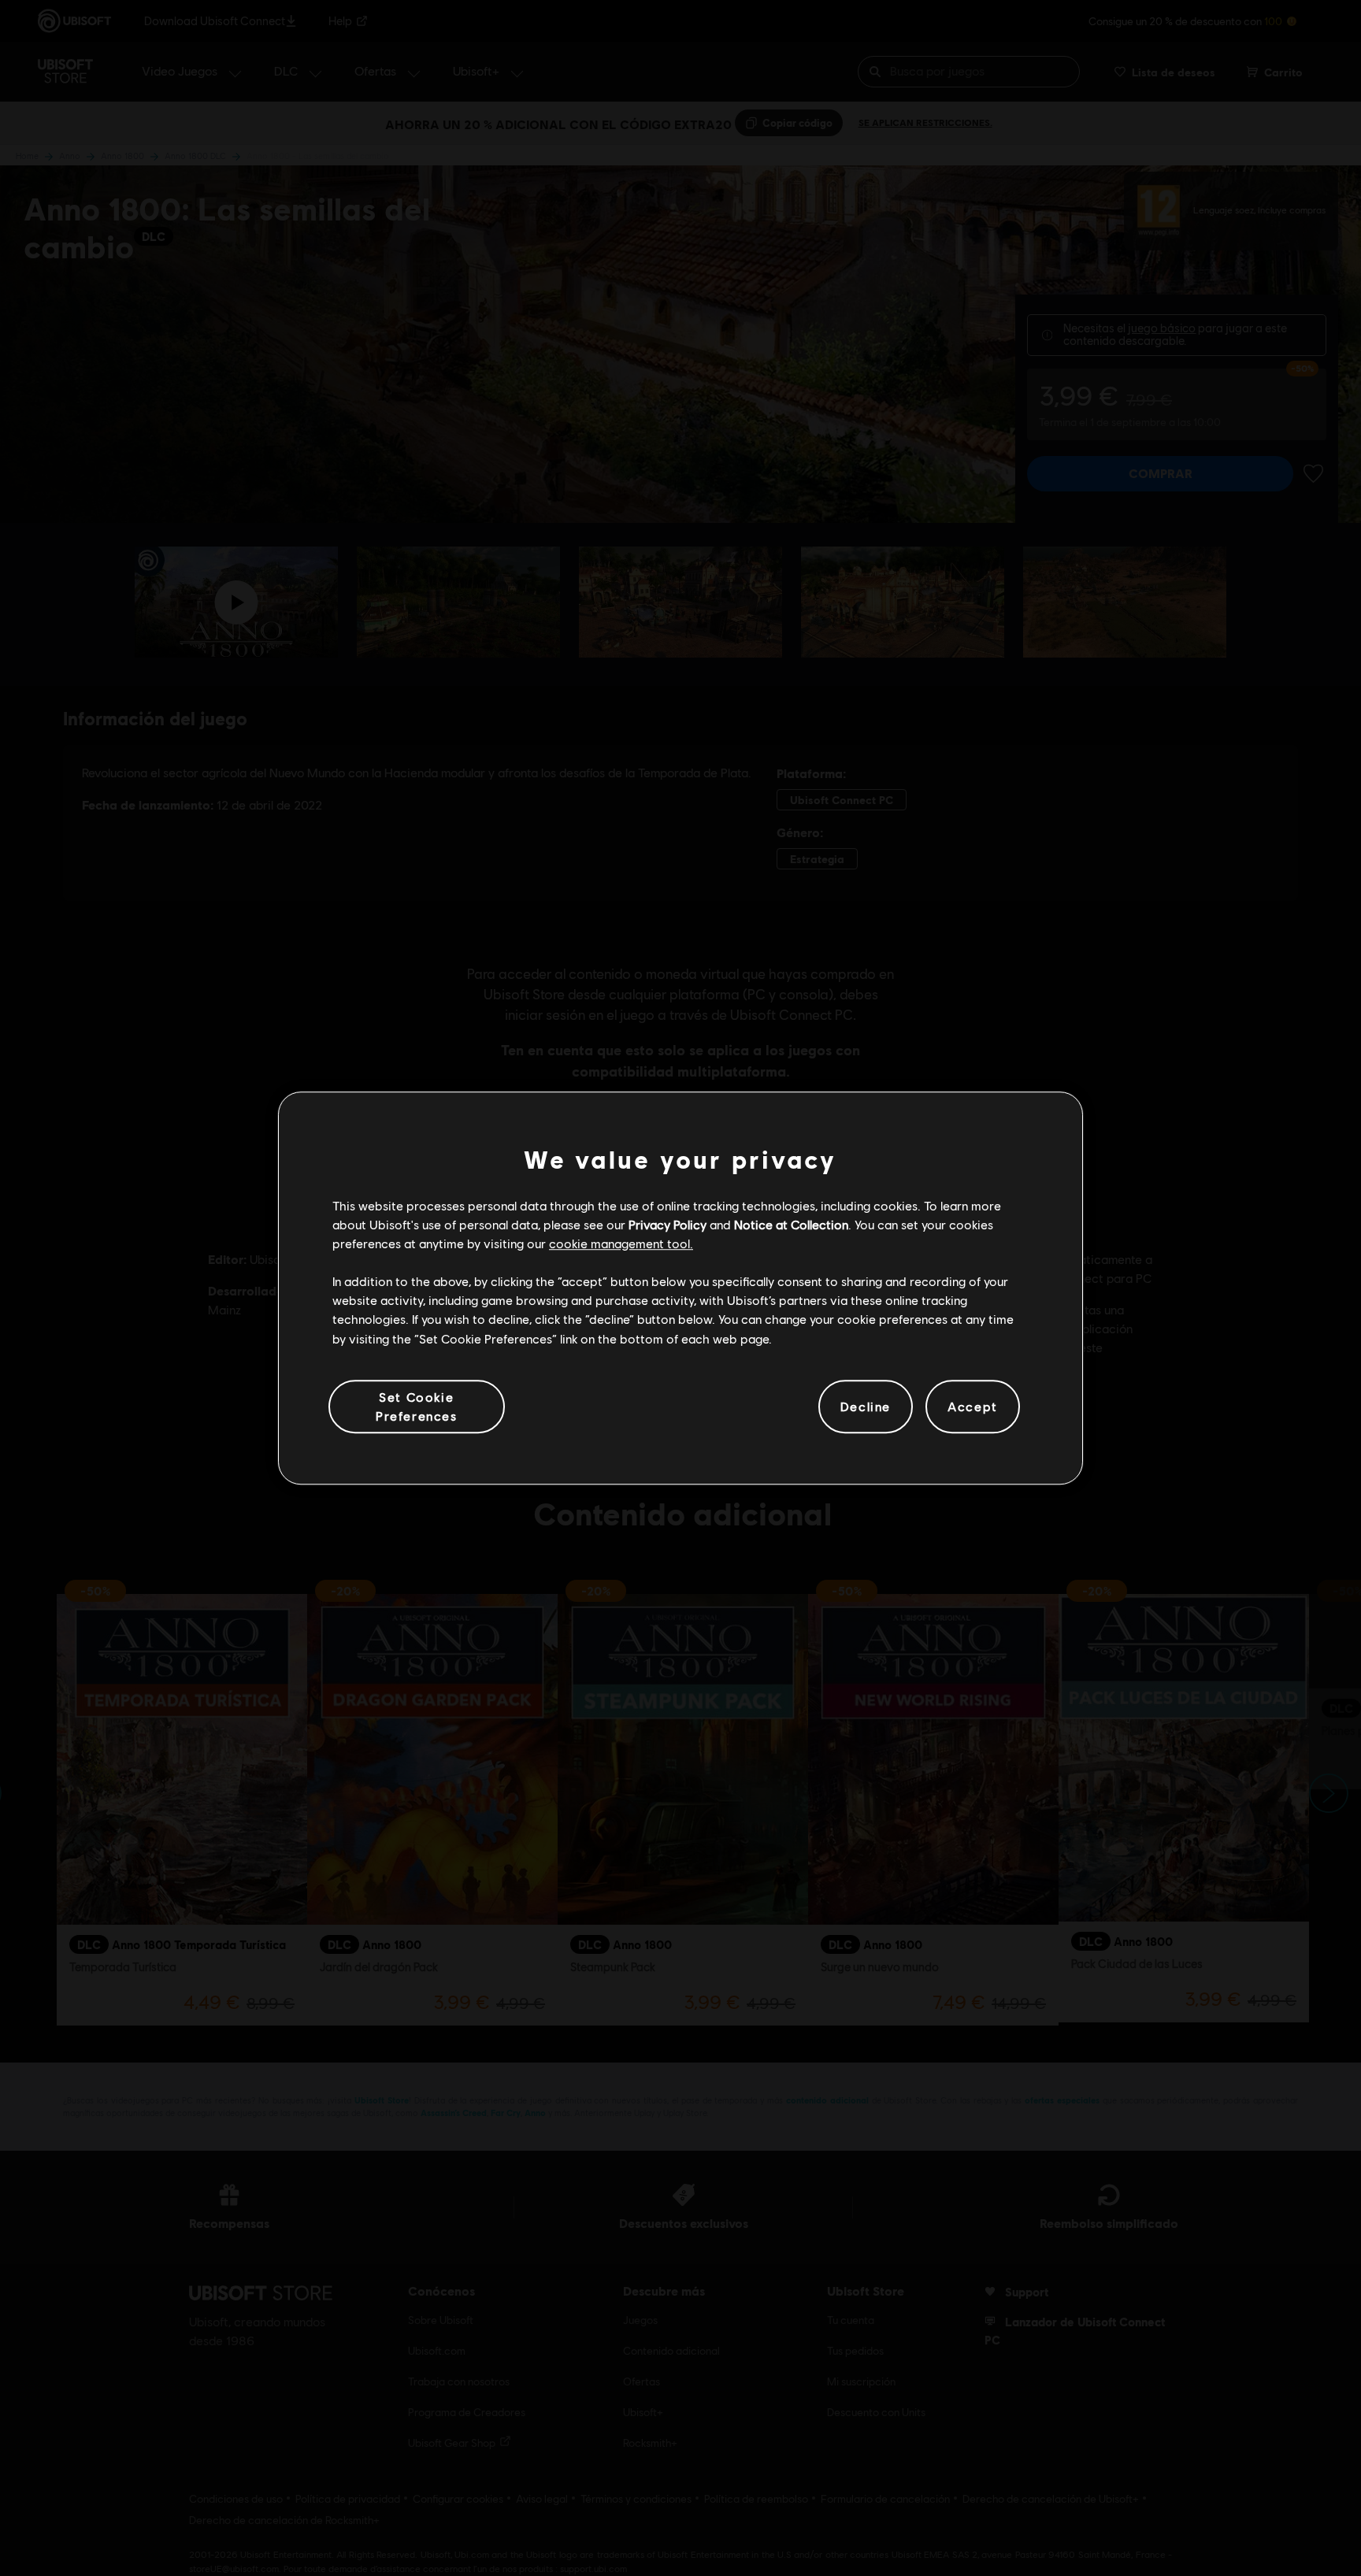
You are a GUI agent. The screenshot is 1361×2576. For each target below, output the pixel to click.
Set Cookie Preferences (417, 1406)
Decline (866, 1406)
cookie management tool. (621, 1243)
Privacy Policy (668, 1224)
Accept (973, 1406)
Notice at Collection (791, 1224)
